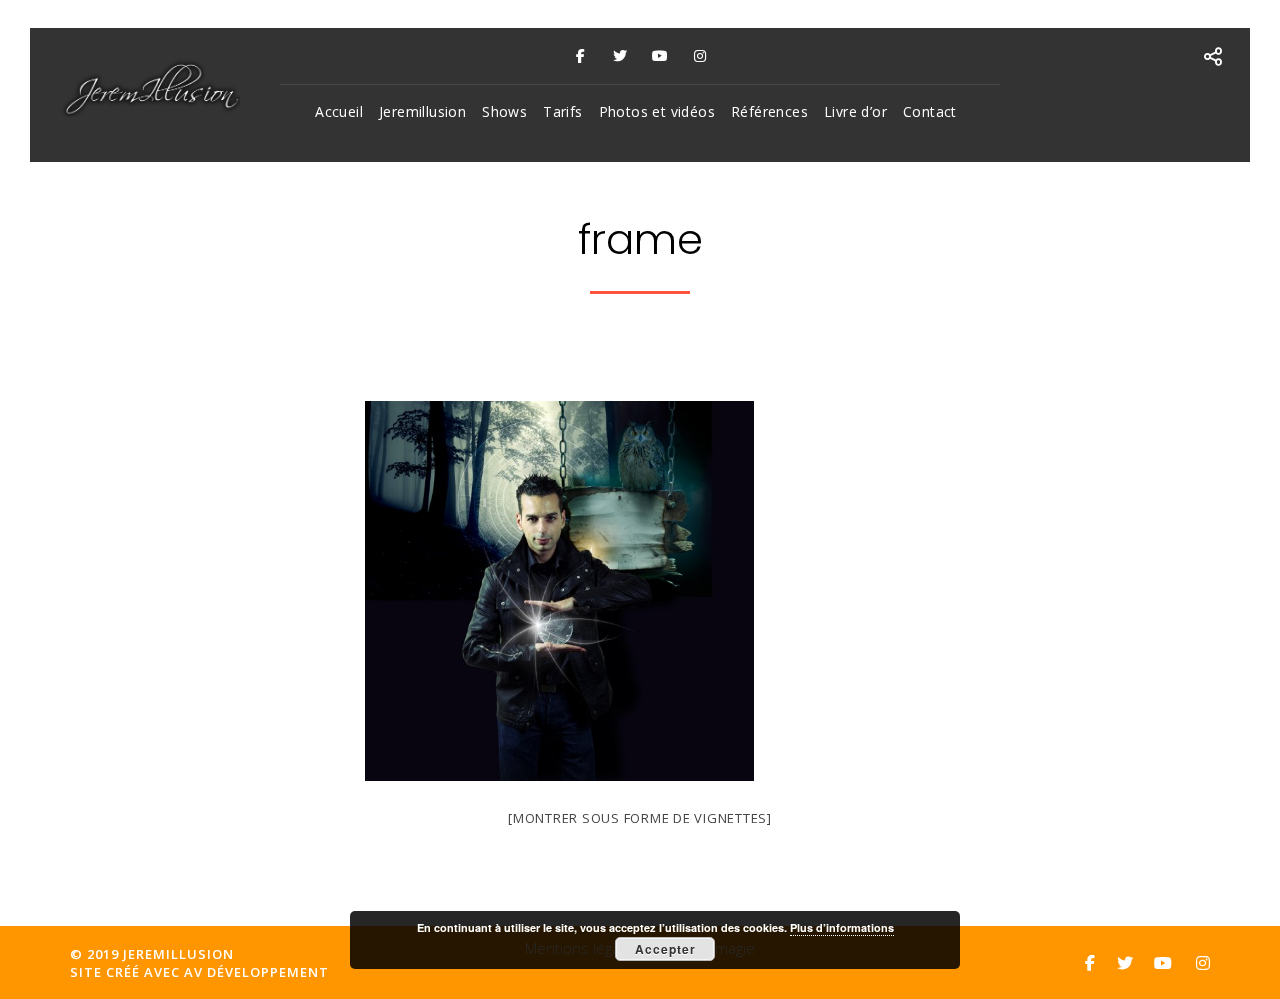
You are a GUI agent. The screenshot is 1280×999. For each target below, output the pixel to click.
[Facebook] (580, 56)
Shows (504, 111)
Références (769, 111)
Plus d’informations (842, 927)
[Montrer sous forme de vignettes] (640, 818)
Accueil (339, 111)
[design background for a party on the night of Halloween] (559, 775)
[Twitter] (620, 56)
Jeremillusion (422, 111)
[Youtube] (660, 56)
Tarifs (562, 111)
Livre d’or (855, 111)
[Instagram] (700, 56)
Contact (930, 111)
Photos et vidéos (657, 111)
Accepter (665, 949)
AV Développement (256, 972)
